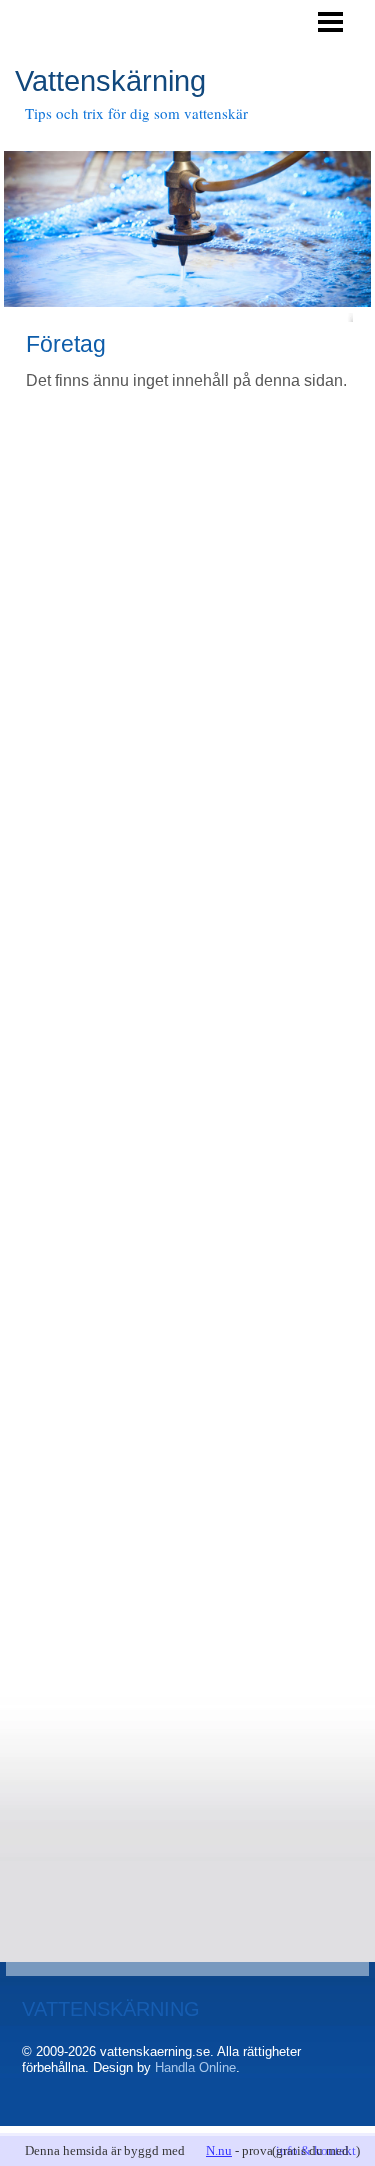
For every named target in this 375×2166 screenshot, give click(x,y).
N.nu (219, 2150)
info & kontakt (316, 2150)
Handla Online (195, 2067)
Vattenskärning (110, 81)
